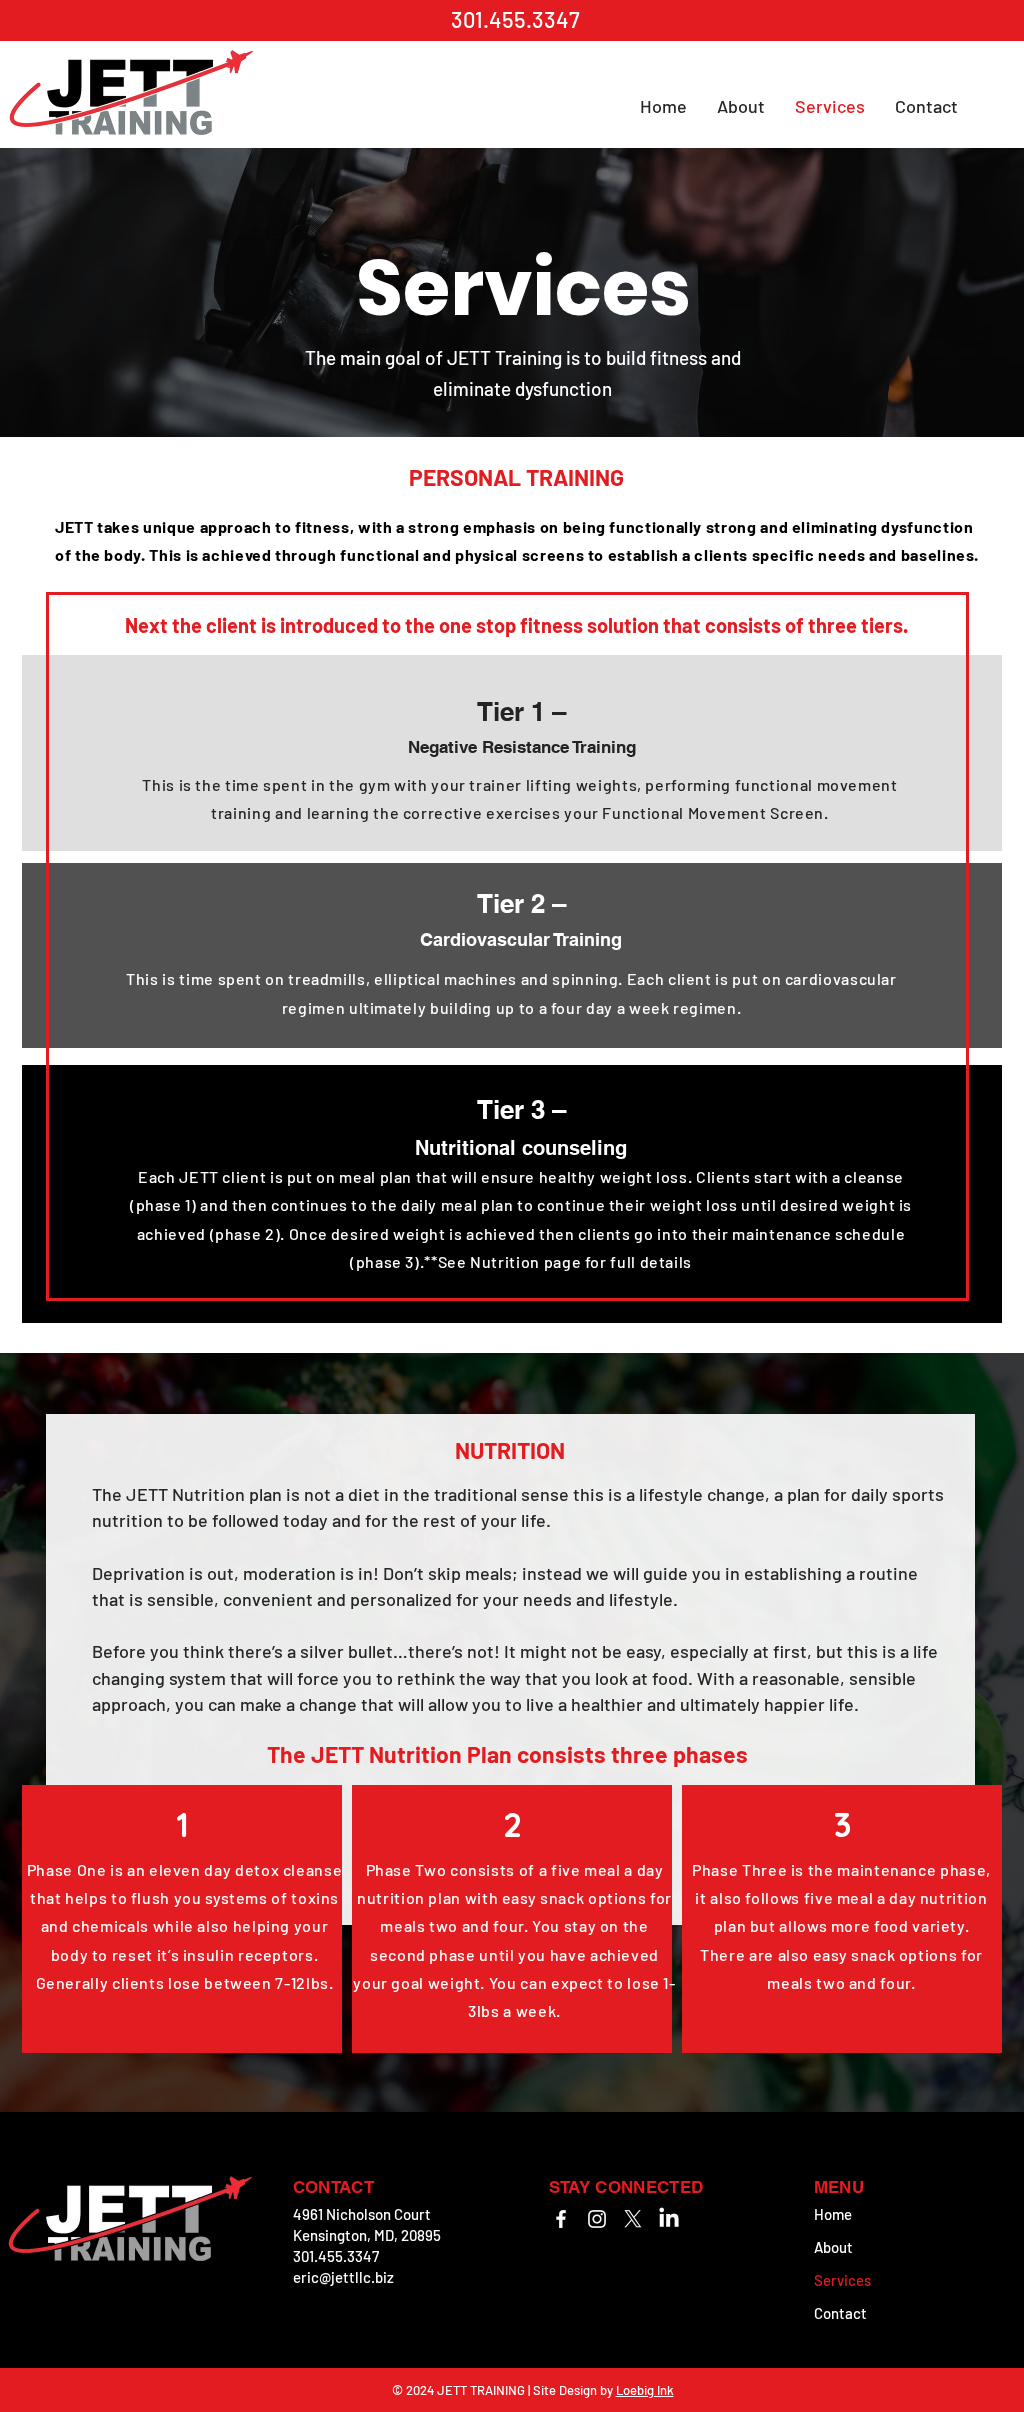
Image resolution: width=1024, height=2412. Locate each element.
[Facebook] (561, 2219)
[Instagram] (597, 2219)
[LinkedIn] (669, 2219)
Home (833, 2214)
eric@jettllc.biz (343, 2277)
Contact (840, 2313)
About (833, 2247)
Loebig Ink (645, 2390)
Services (842, 2280)
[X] (633, 2219)
